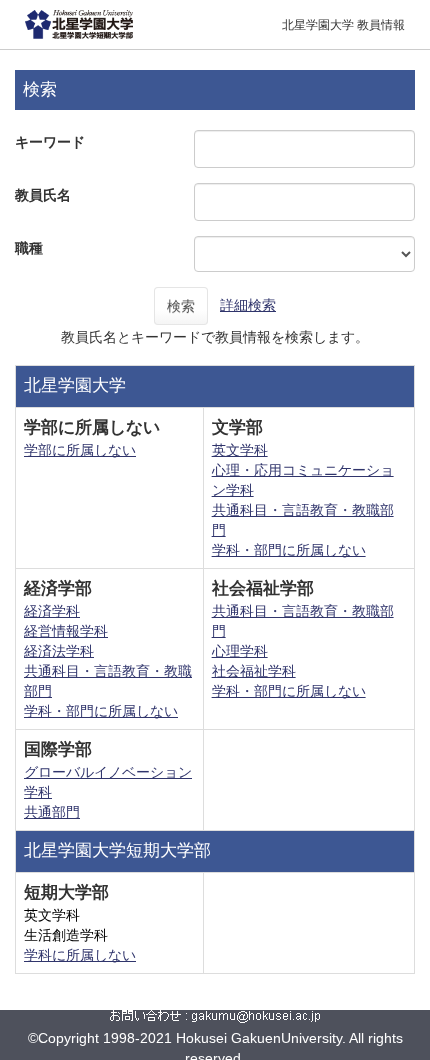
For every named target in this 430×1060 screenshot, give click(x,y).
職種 (29, 248)
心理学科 (240, 651)
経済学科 (52, 611)
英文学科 (240, 450)
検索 (181, 306)
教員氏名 (43, 195)
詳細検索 (248, 305)
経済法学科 (59, 651)
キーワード (50, 142)
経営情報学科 (66, 631)
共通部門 (52, 812)
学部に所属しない (80, 450)
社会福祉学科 (254, 671)
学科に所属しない (80, 955)
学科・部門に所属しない (289, 550)
